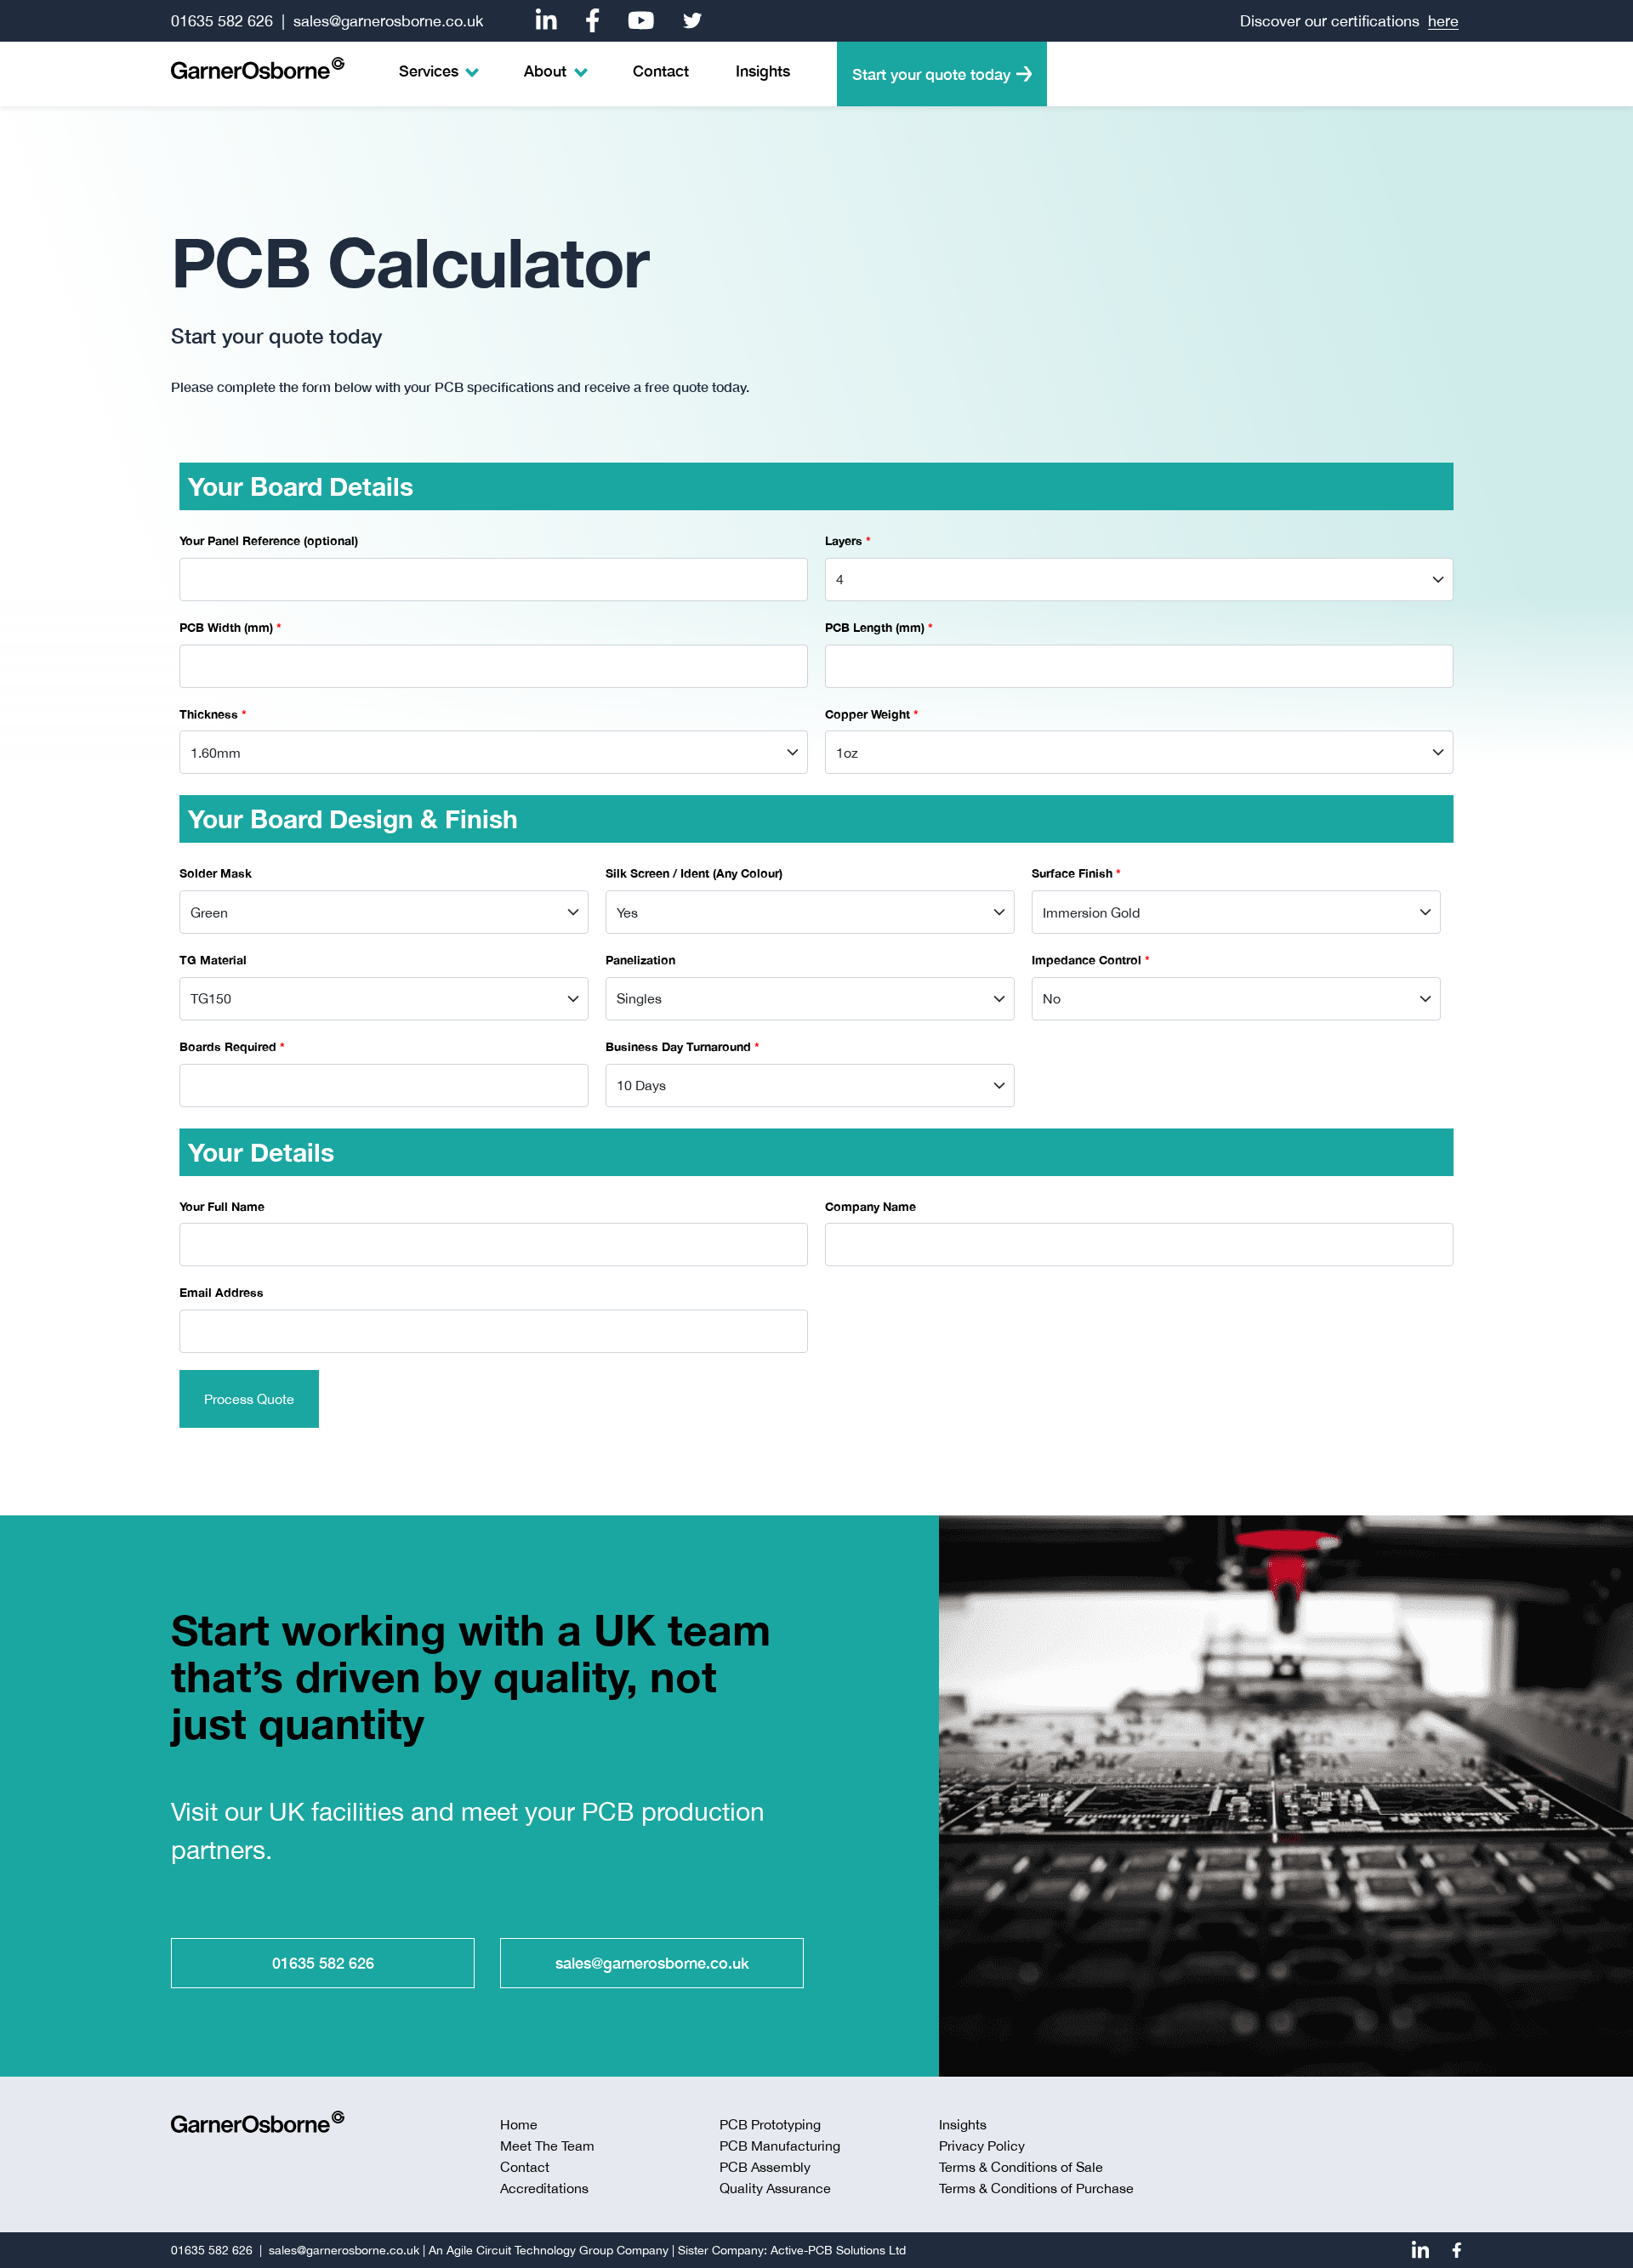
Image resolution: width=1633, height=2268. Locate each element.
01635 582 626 (222, 21)
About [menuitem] (545, 71)
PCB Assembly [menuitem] (765, 2167)
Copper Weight (872, 714)
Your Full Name (222, 1206)
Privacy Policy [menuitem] (982, 2146)
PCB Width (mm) (230, 627)
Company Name (871, 1206)
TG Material (213, 960)
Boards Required (232, 1046)
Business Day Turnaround (683, 1046)
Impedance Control (1091, 960)
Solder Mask (216, 873)
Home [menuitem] (519, 2124)
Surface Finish (1076, 873)
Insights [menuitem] (763, 71)
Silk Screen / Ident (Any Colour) (694, 873)
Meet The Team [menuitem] (547, 2146)
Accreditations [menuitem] (544, 2188)
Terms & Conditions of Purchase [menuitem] (1036, 2188)
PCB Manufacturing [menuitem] (780, 2146)
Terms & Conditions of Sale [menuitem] (1021, 2167)
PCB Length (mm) (879, 627)
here (1443, 21)
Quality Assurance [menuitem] (775, 2188)
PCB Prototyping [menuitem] (770, 2124)
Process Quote (249, 1399)
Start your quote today (931, 74)
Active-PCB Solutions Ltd (838, 2250)
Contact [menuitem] (661, 71)
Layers (848, 540)
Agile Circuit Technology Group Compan (555, 2250)
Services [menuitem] (429, 71)
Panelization (640, 960)
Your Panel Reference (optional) (269, 540)
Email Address (222, 1292)
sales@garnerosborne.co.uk (388, 21)
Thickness (213, 714)
